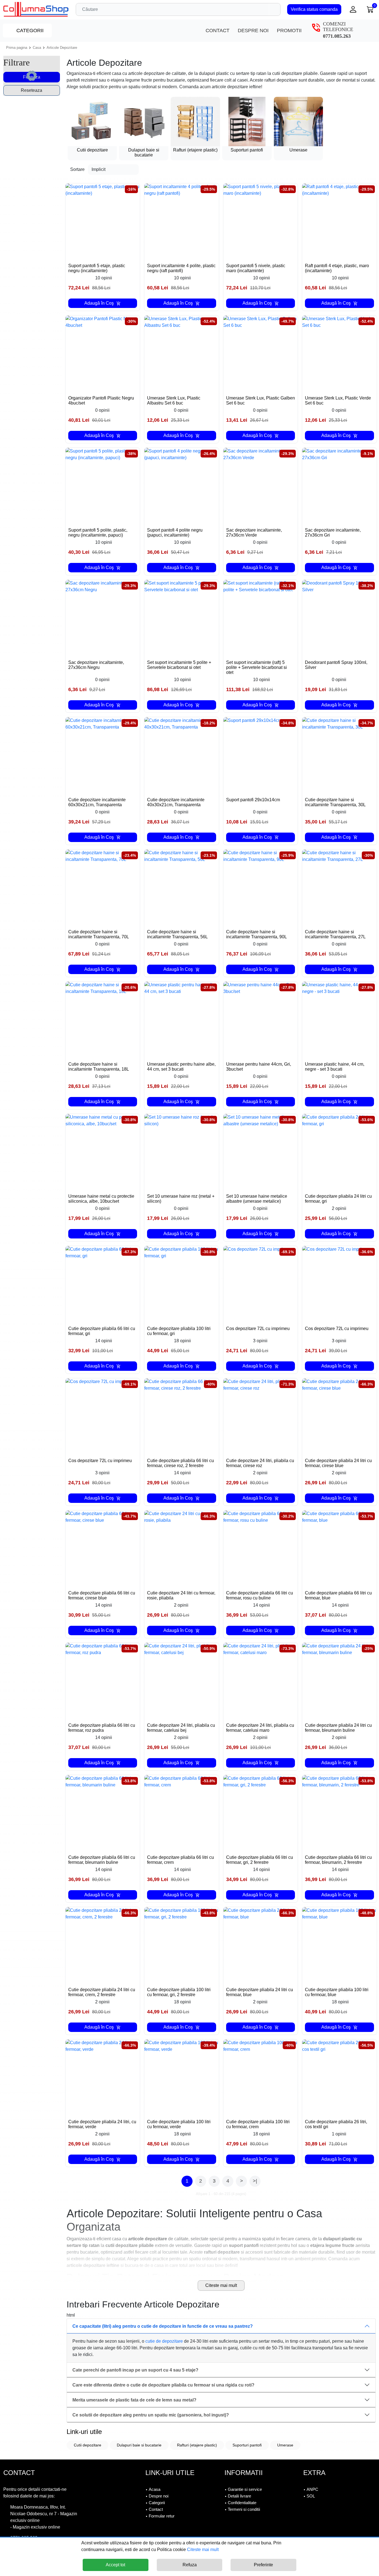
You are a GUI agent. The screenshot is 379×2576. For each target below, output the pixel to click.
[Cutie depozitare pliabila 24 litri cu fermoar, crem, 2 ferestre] (103, 1944)
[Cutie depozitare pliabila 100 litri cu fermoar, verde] (182, 2077)
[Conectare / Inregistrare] (353, 9)
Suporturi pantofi (247, 2445)
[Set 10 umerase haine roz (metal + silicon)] (182, 1151)
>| (255, 2181)
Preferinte (263, 2565)
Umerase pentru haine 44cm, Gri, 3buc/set (259, 1067)
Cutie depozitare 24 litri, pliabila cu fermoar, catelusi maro (260, 1728)
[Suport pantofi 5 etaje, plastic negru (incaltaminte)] (103, 221)
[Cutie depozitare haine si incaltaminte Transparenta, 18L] (103, 1019)
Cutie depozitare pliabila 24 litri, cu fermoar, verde (102, 2124)
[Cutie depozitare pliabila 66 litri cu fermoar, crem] (182, 1812)
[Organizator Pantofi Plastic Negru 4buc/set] (103, 353)
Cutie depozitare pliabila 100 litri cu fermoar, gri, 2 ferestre (179, 1992)
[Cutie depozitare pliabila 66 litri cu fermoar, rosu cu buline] (261, 1548)
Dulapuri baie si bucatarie (139, 2445)
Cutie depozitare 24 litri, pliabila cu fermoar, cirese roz (260, 1463)
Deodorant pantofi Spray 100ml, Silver (336, 665)
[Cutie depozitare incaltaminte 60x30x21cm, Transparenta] (103, 754)
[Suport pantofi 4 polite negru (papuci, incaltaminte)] (182, 485)
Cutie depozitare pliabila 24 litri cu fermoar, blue (260, 1992)
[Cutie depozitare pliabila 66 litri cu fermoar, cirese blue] (103, 1548)
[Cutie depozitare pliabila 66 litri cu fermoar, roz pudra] (103, 1680)
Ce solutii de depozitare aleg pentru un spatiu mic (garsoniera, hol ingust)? (151, 2415)
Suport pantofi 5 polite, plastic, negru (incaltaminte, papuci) (98, 533)
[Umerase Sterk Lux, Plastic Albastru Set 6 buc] (182, 353)
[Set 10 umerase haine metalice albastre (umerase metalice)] (261, 1151)
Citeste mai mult (221, 2285)
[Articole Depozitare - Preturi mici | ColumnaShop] (36, 9)
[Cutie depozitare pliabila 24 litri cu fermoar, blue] (261, 1944)
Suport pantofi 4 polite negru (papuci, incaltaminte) (175, 533)
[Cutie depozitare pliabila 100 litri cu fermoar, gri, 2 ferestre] (182, 1944)
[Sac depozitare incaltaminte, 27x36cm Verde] (261, 485)
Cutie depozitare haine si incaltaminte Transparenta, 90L (257, 934)
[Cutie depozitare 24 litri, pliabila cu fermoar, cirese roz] (261, 1416)
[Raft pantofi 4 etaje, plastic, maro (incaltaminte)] (339, 221)
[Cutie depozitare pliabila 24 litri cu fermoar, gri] (339, 1151)
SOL (311, 2496)
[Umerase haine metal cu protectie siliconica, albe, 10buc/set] (103, 1151)
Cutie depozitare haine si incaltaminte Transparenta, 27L (335, 934)
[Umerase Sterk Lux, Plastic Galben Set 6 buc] (261, 353)
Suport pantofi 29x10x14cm (253, 800)
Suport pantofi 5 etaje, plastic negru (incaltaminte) (97, 268)
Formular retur (162, 2516)
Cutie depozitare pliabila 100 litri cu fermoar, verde (179, 2124)
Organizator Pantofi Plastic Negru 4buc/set (101, 400)
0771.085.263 (337, 36)
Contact (218, 31)
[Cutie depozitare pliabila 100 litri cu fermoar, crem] (261, 2077)
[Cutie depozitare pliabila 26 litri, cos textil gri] (339, 2077)
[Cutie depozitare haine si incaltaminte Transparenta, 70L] (103, 887)
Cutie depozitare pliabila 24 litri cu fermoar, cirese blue (338, 1463)
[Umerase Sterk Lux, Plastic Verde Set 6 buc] (339, 353)
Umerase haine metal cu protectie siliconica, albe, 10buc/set (101, 1199)
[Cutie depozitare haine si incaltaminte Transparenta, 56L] (182, 887)
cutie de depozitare (164, 2341)
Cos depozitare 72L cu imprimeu (258, 1329)
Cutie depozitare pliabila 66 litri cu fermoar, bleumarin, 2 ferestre (338, 1860)
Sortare (77, 169)
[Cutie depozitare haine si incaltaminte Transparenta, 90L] (261, 887)
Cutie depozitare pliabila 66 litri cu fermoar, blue (338, 1595)
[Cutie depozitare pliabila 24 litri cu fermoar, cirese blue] (339, 1416)
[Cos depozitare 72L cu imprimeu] (261, 1283)
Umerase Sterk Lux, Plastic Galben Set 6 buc (261, 400)
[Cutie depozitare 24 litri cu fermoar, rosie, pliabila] (182, 1548)
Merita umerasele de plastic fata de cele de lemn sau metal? (134, 2400)
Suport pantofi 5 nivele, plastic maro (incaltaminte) (256, 268)
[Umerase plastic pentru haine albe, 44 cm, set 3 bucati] (182, 1019)
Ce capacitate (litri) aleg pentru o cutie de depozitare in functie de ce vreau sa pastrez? (163, 2326)
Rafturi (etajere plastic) (197, 2445)
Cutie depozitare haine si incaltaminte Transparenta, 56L (177, 934)
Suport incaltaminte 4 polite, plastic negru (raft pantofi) (181, 268)
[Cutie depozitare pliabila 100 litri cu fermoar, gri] (182, 1283)
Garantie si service (245, 2489)
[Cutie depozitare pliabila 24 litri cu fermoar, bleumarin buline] (339, 1680)
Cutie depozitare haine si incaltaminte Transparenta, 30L (335, 802)
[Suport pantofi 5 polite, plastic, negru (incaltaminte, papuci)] (103, 485)
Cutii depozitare (88, 2445)
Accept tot (115, 2565)
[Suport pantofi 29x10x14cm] (261, 754)
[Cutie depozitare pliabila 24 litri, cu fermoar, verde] (103, 2077)
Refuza (190, 2565)
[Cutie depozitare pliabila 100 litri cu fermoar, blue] (339, 1944)
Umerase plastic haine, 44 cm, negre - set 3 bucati (335, 1067)
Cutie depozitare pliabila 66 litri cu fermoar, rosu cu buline (260, 1595)
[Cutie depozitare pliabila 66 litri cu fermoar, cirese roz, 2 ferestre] (182, 1416)
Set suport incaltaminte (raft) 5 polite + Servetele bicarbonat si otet (257, 667)
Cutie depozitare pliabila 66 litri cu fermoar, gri (102, 1331)
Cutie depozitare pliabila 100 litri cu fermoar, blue (337, 1992)
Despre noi (253, 31)
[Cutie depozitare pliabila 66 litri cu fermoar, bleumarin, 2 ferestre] (339, 1812)
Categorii (29, 31)
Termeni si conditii (244, 2509)
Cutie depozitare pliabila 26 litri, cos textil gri (336, 2124)
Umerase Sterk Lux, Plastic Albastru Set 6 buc (174, 400)
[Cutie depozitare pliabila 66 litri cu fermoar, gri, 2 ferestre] (261, 1812)
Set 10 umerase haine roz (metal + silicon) (181, 1199)
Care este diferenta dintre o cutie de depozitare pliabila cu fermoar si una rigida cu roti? (163, 2385)
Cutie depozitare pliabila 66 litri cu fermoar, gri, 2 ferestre (260, 1860)
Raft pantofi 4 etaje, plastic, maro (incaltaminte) (337, 268)
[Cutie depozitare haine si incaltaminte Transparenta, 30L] (339, 754)
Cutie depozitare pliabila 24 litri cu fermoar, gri (338, 1199)
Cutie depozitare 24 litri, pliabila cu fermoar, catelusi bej (181, 1728)
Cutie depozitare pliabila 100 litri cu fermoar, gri (179, 1331)
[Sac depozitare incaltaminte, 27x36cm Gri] (339, 485)
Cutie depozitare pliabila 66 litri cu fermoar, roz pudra (102, 1728)
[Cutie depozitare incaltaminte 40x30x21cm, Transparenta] (182, 754)
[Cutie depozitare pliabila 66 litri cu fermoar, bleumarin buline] (103, 1812)
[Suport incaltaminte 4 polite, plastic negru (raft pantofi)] (182, 221)
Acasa (155, 2489)
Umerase (285, 2445)
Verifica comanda (314, 9)
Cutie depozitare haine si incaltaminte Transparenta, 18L (99, 1067)
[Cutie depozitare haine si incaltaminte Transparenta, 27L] (339, 887)
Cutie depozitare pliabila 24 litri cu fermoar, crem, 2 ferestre (102, 1992)
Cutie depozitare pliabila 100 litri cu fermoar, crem (258, 2124)
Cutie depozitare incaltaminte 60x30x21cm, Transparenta (97, 802)
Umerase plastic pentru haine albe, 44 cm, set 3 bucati (181, 1067)
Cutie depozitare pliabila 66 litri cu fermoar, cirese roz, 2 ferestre (180, 1463)
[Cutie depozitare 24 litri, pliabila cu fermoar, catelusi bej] (182, 1680)
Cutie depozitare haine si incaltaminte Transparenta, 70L (99, 934)
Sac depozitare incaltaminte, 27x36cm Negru (96, 665)
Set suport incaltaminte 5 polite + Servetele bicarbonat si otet (179, 665)
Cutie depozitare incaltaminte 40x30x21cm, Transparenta (176, 802)
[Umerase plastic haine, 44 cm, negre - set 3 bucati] (339, 1019)
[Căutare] (275, 9)
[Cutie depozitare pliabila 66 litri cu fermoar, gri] (103, 1283)
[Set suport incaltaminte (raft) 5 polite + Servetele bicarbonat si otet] (261, 617)
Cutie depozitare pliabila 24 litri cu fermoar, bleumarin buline (338, 1728)
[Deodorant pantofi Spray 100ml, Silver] (339, 617)
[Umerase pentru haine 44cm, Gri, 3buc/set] (261, 1019)
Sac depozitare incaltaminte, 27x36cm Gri (333, 533)
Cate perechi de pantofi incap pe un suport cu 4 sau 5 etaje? (135, 2370)
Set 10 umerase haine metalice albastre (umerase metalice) (257, 1199)
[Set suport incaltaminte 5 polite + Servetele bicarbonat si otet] (182, 617)
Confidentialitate (242, 2503)
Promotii (289, 31)
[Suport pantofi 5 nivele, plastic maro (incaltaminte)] (261, 221)
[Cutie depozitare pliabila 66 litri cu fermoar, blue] (339, 1548)
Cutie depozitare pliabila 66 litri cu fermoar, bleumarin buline (102, 1860)
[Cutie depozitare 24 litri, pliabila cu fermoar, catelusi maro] (261, 1680)
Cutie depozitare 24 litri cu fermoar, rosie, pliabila (181, 1595)
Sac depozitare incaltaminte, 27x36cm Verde (254, 533)
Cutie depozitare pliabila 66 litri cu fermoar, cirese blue (102, 1595)
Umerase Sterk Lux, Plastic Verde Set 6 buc (338, 400)
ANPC (312, 2489)
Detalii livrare (239, 2496)
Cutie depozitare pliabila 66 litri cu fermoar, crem (180, 1860)
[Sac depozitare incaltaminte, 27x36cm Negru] (103, 617)
